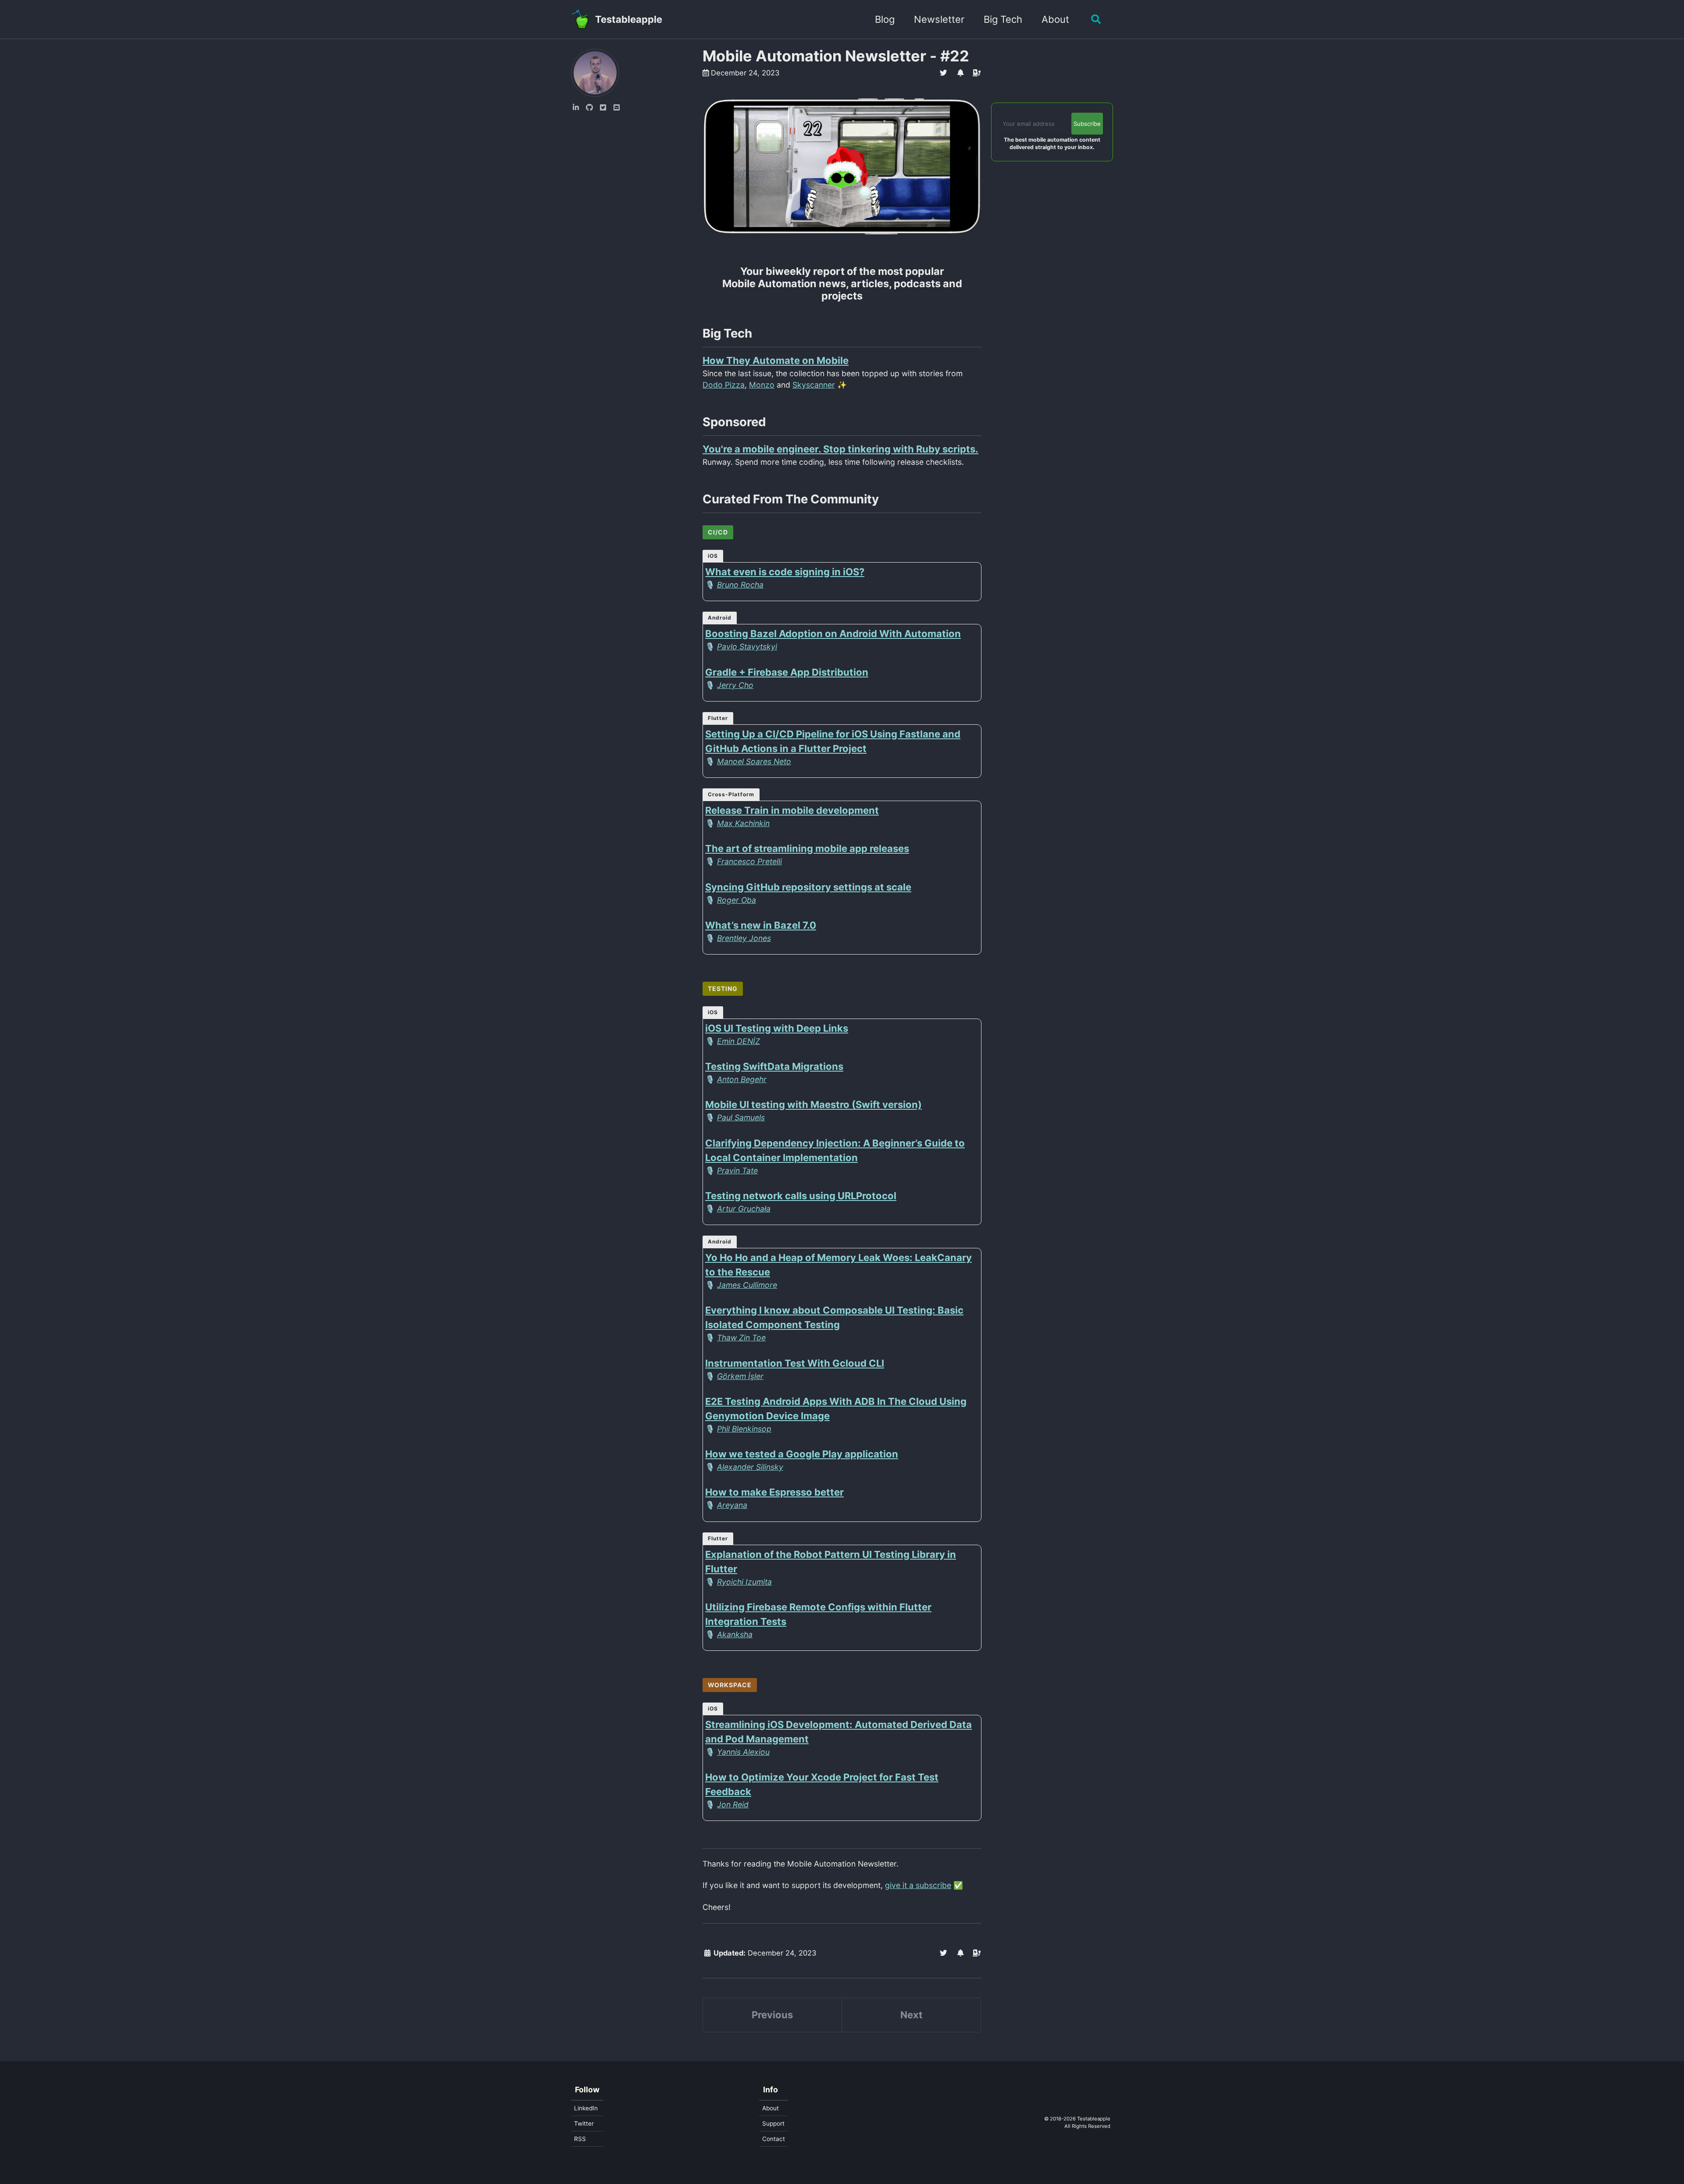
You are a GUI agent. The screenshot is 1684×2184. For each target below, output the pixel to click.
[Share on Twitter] (944, 73)
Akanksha (735, 1634)
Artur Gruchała (744, 1209)
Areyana (732, 1505)
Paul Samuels (741, 1117)
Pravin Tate (737, 1170)
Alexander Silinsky (750, 1467)
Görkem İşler (740, 1376)
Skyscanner (814, 385)
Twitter (584, 2123)
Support (773, 2123)
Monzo (762, 385)
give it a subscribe (918, 1885)
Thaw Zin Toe (741, 1338)
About (1055, 19)
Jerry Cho (735, 685)
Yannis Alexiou (743, 1752)
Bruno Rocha (740, 585)
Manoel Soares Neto (754, 761)
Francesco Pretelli (749, 861)
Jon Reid (733, 1805)
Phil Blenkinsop (744, 1429)
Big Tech (1003, 19)
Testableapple (629, 19)
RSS (580, 2139)
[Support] (977, 73)
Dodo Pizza (724, 385)
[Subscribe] (960, 73)
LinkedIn (586, 2108)
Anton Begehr (742, 1079)
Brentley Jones (744, 938)
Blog (885, 19)
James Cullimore (747, 1285)
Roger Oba (737, 900)
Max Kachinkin (743, 823)
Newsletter (939, 19)
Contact (774, 2139)
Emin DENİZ (739, 1041)
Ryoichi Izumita (744, 1582)
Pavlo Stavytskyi (747, 647)
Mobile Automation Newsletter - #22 (836, 56)
